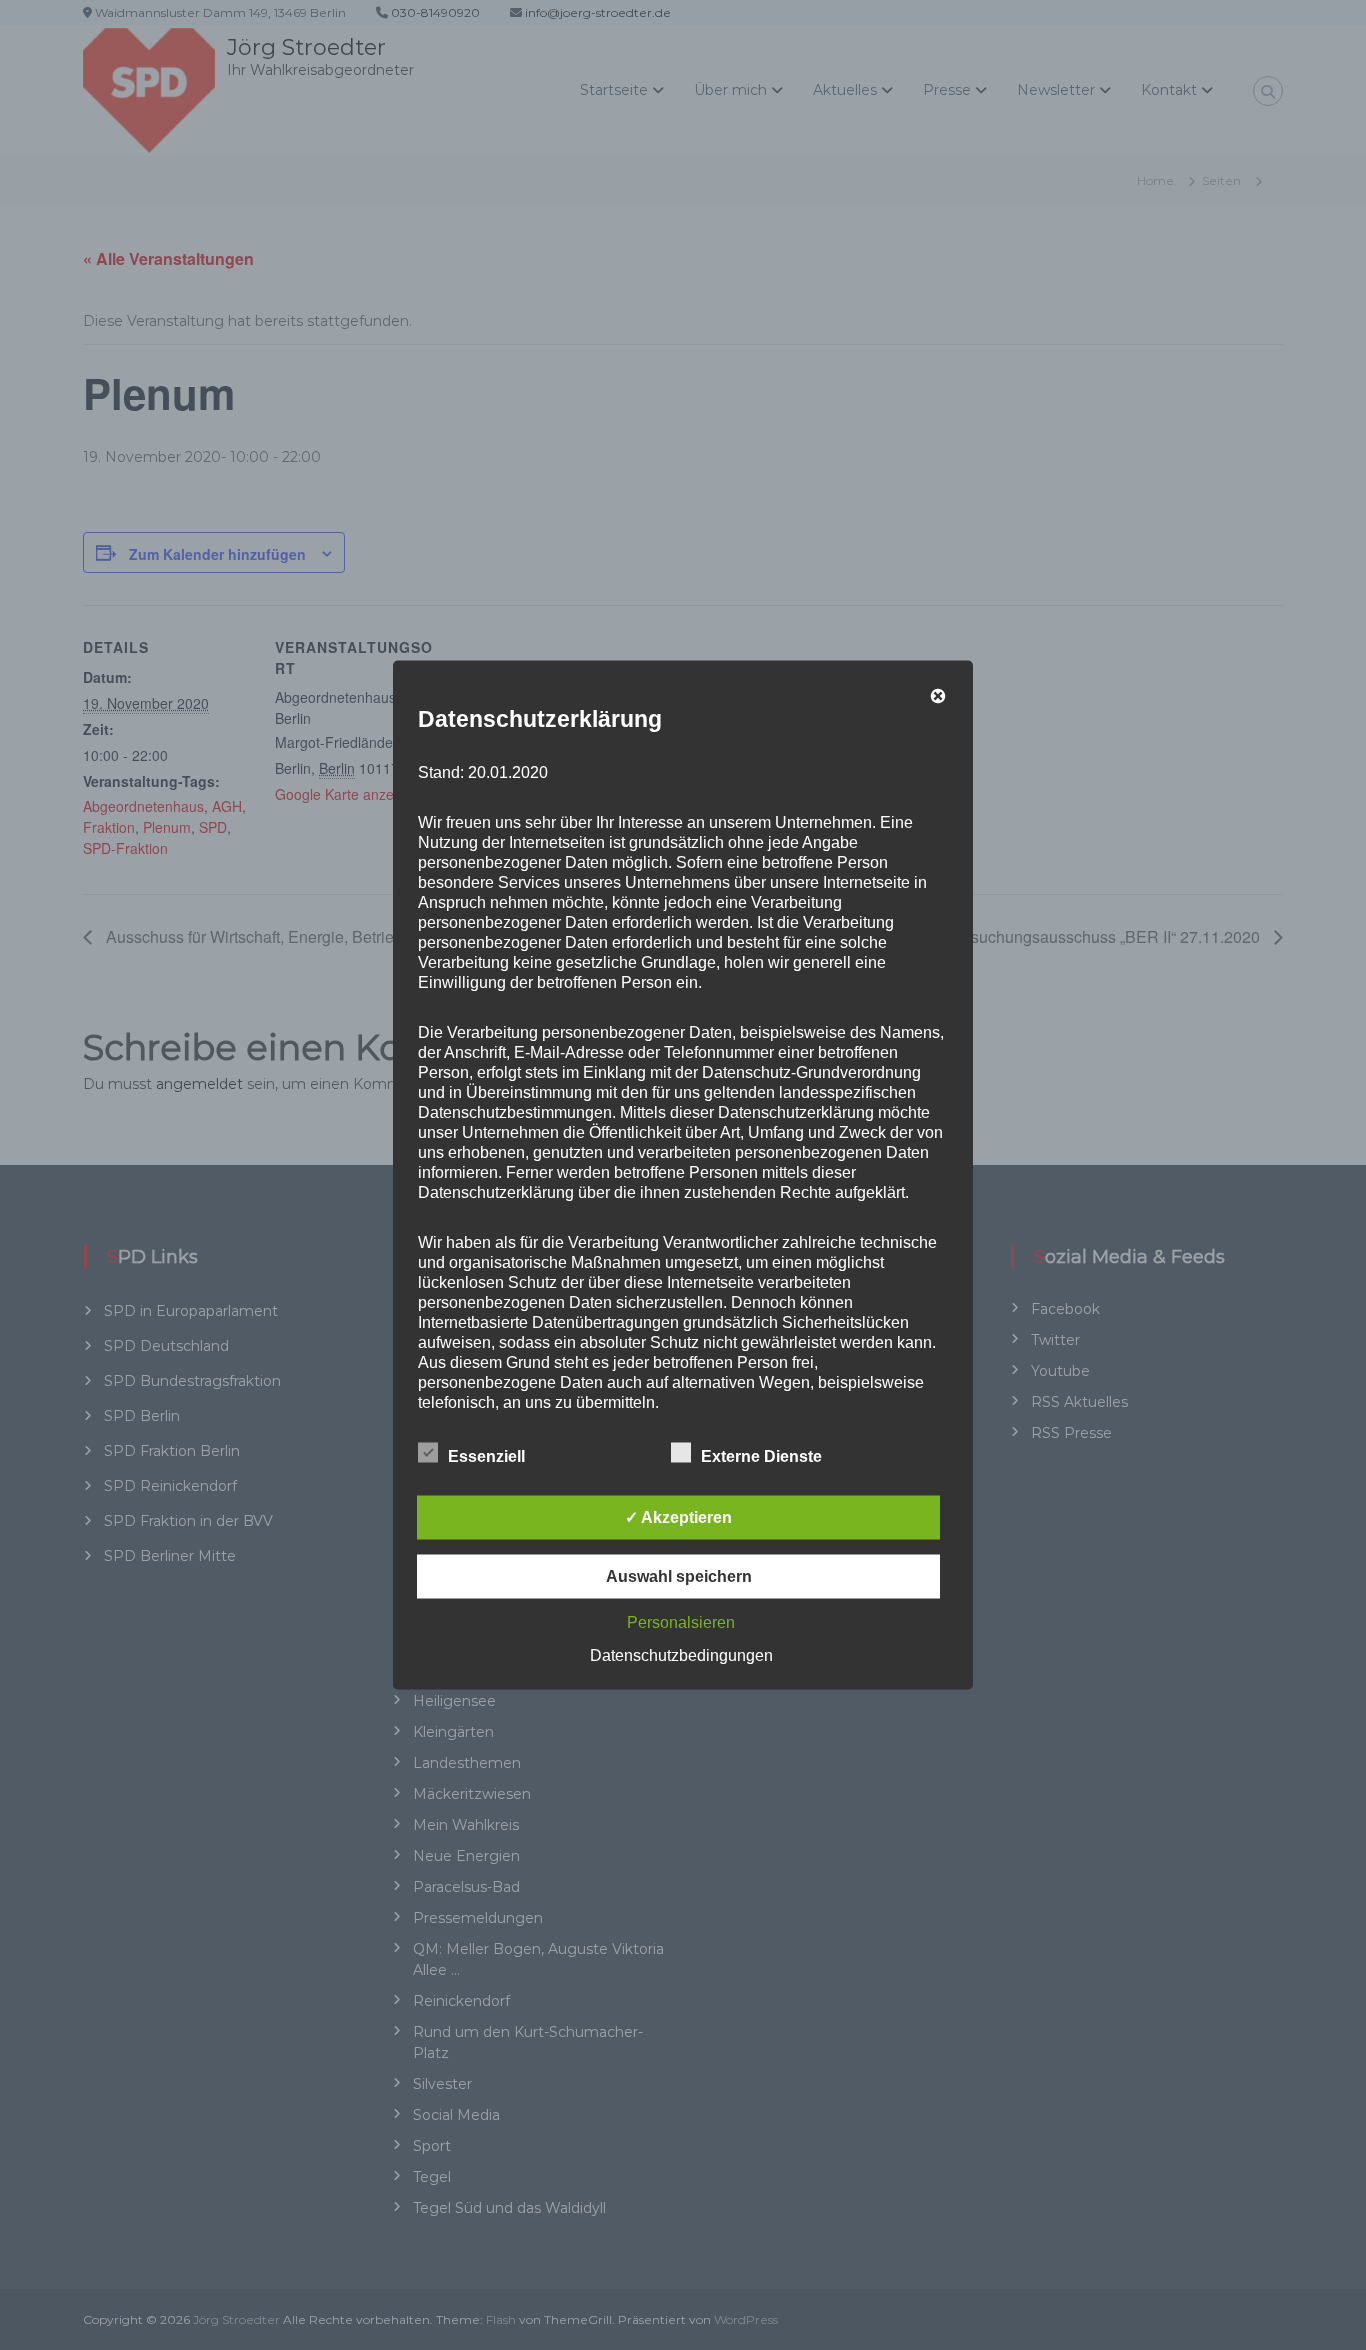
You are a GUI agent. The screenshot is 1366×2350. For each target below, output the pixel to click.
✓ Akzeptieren (678, 1517)
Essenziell (486, 1456)
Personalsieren (681, 1622)
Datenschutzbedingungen (681, 1655)
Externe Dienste (761, 1456)
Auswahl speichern (679, 1576)
